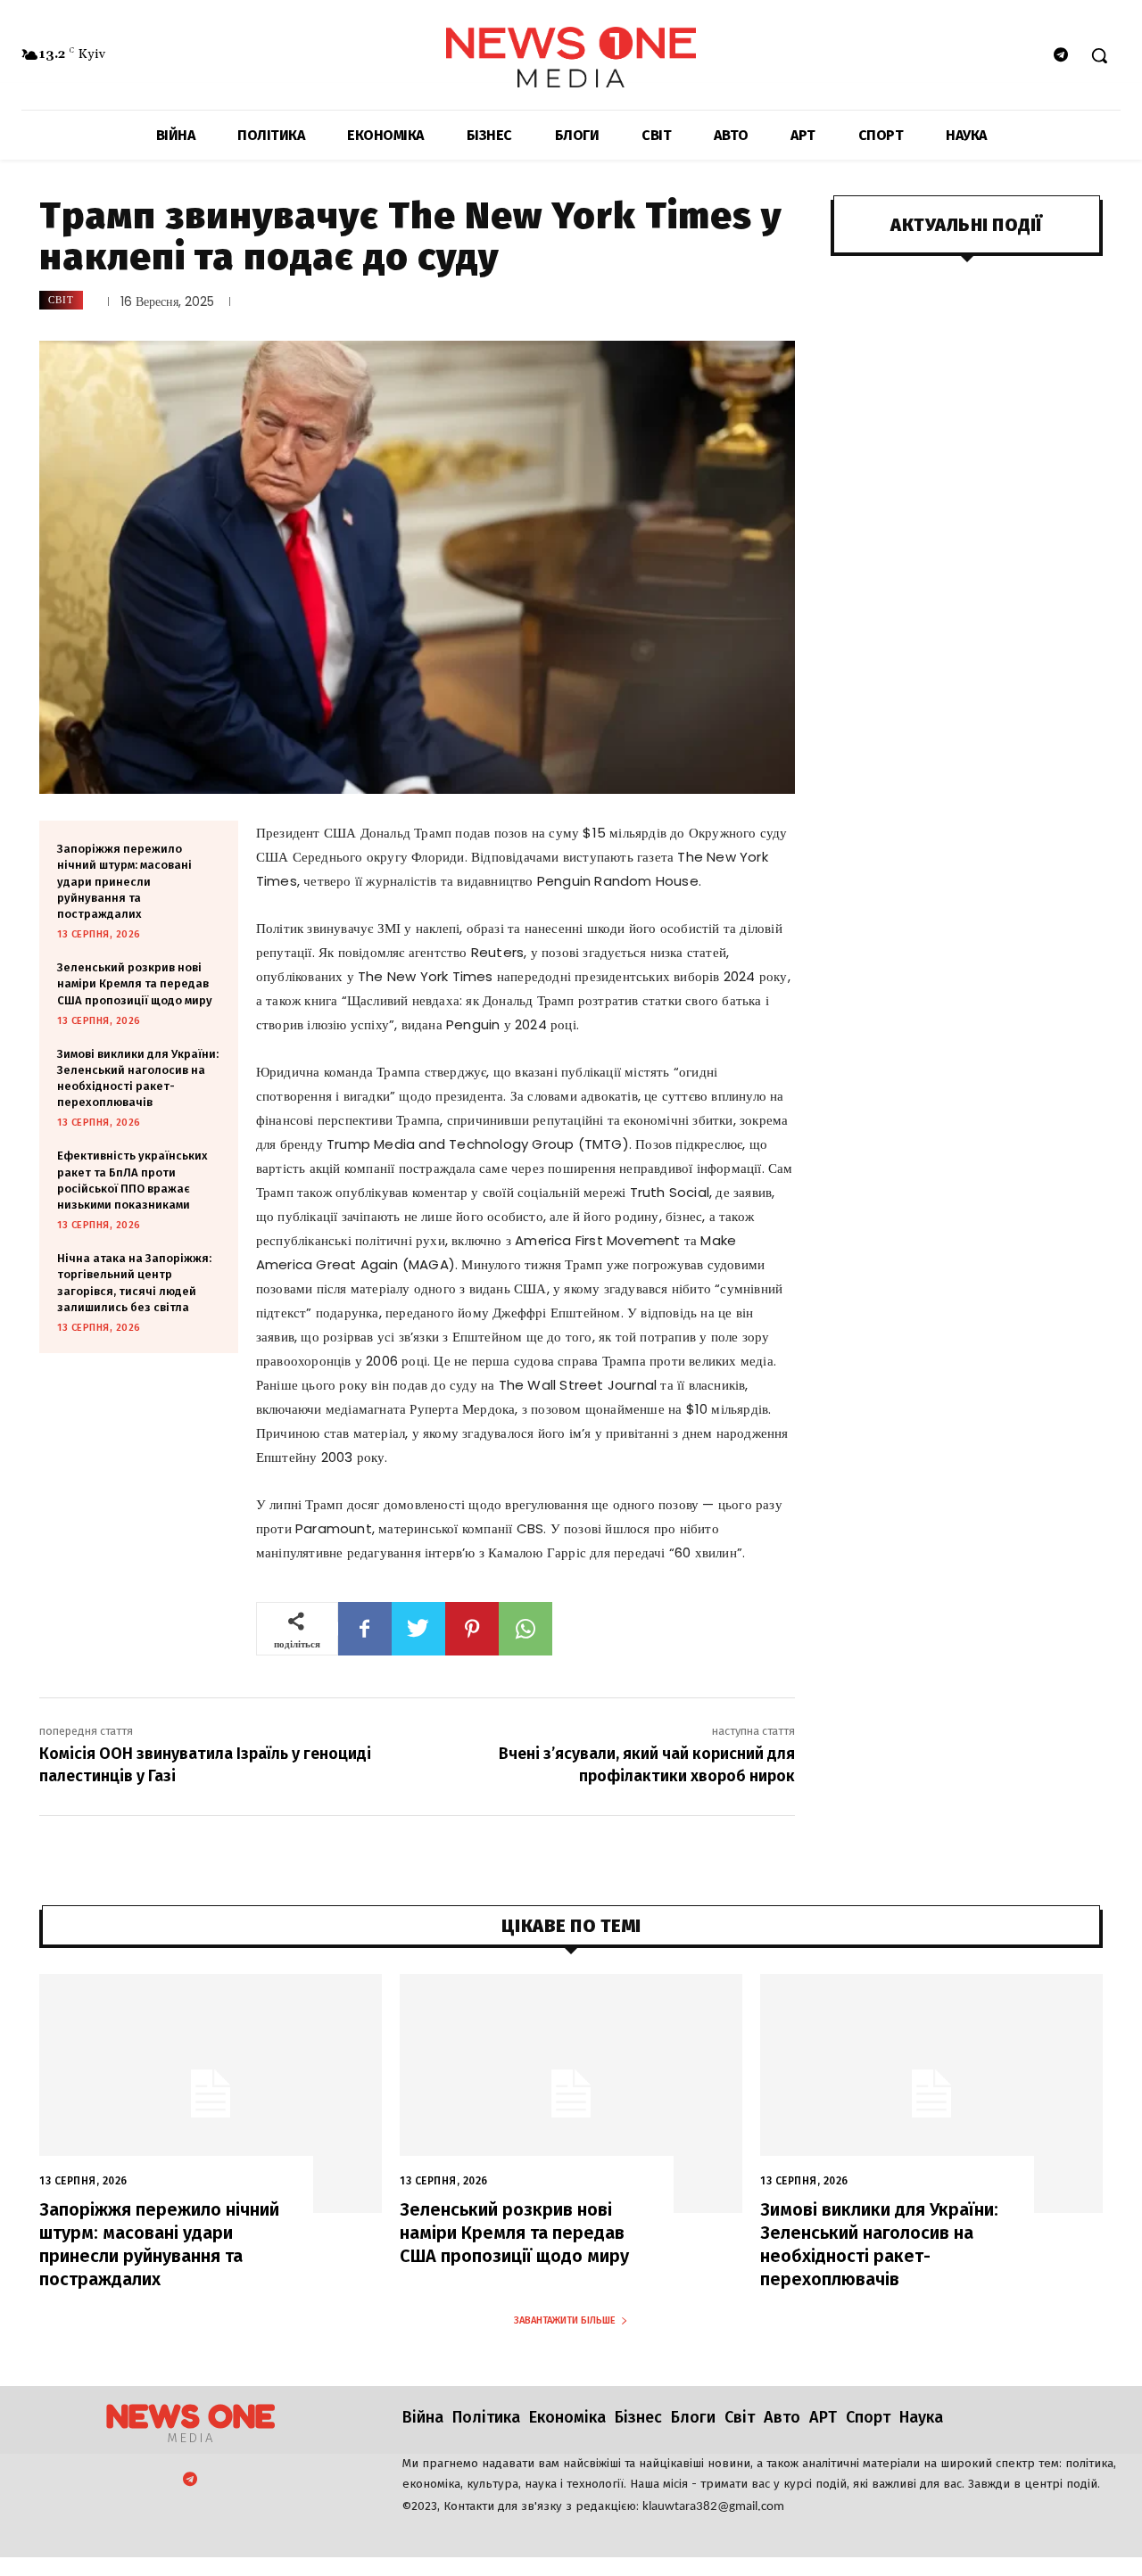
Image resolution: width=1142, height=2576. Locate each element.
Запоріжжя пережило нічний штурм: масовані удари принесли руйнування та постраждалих (124, 881)
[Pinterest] (472, 1629)
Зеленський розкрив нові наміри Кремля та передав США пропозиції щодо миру (135, 983)
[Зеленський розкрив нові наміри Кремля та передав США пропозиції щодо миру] (571, 2094)
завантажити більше (565, 2320)
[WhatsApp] (525, 1629)
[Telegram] (1061, 56)
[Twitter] (418, 1629)
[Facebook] (365, 1629)
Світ (61, 300)
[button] (1099, 55)
